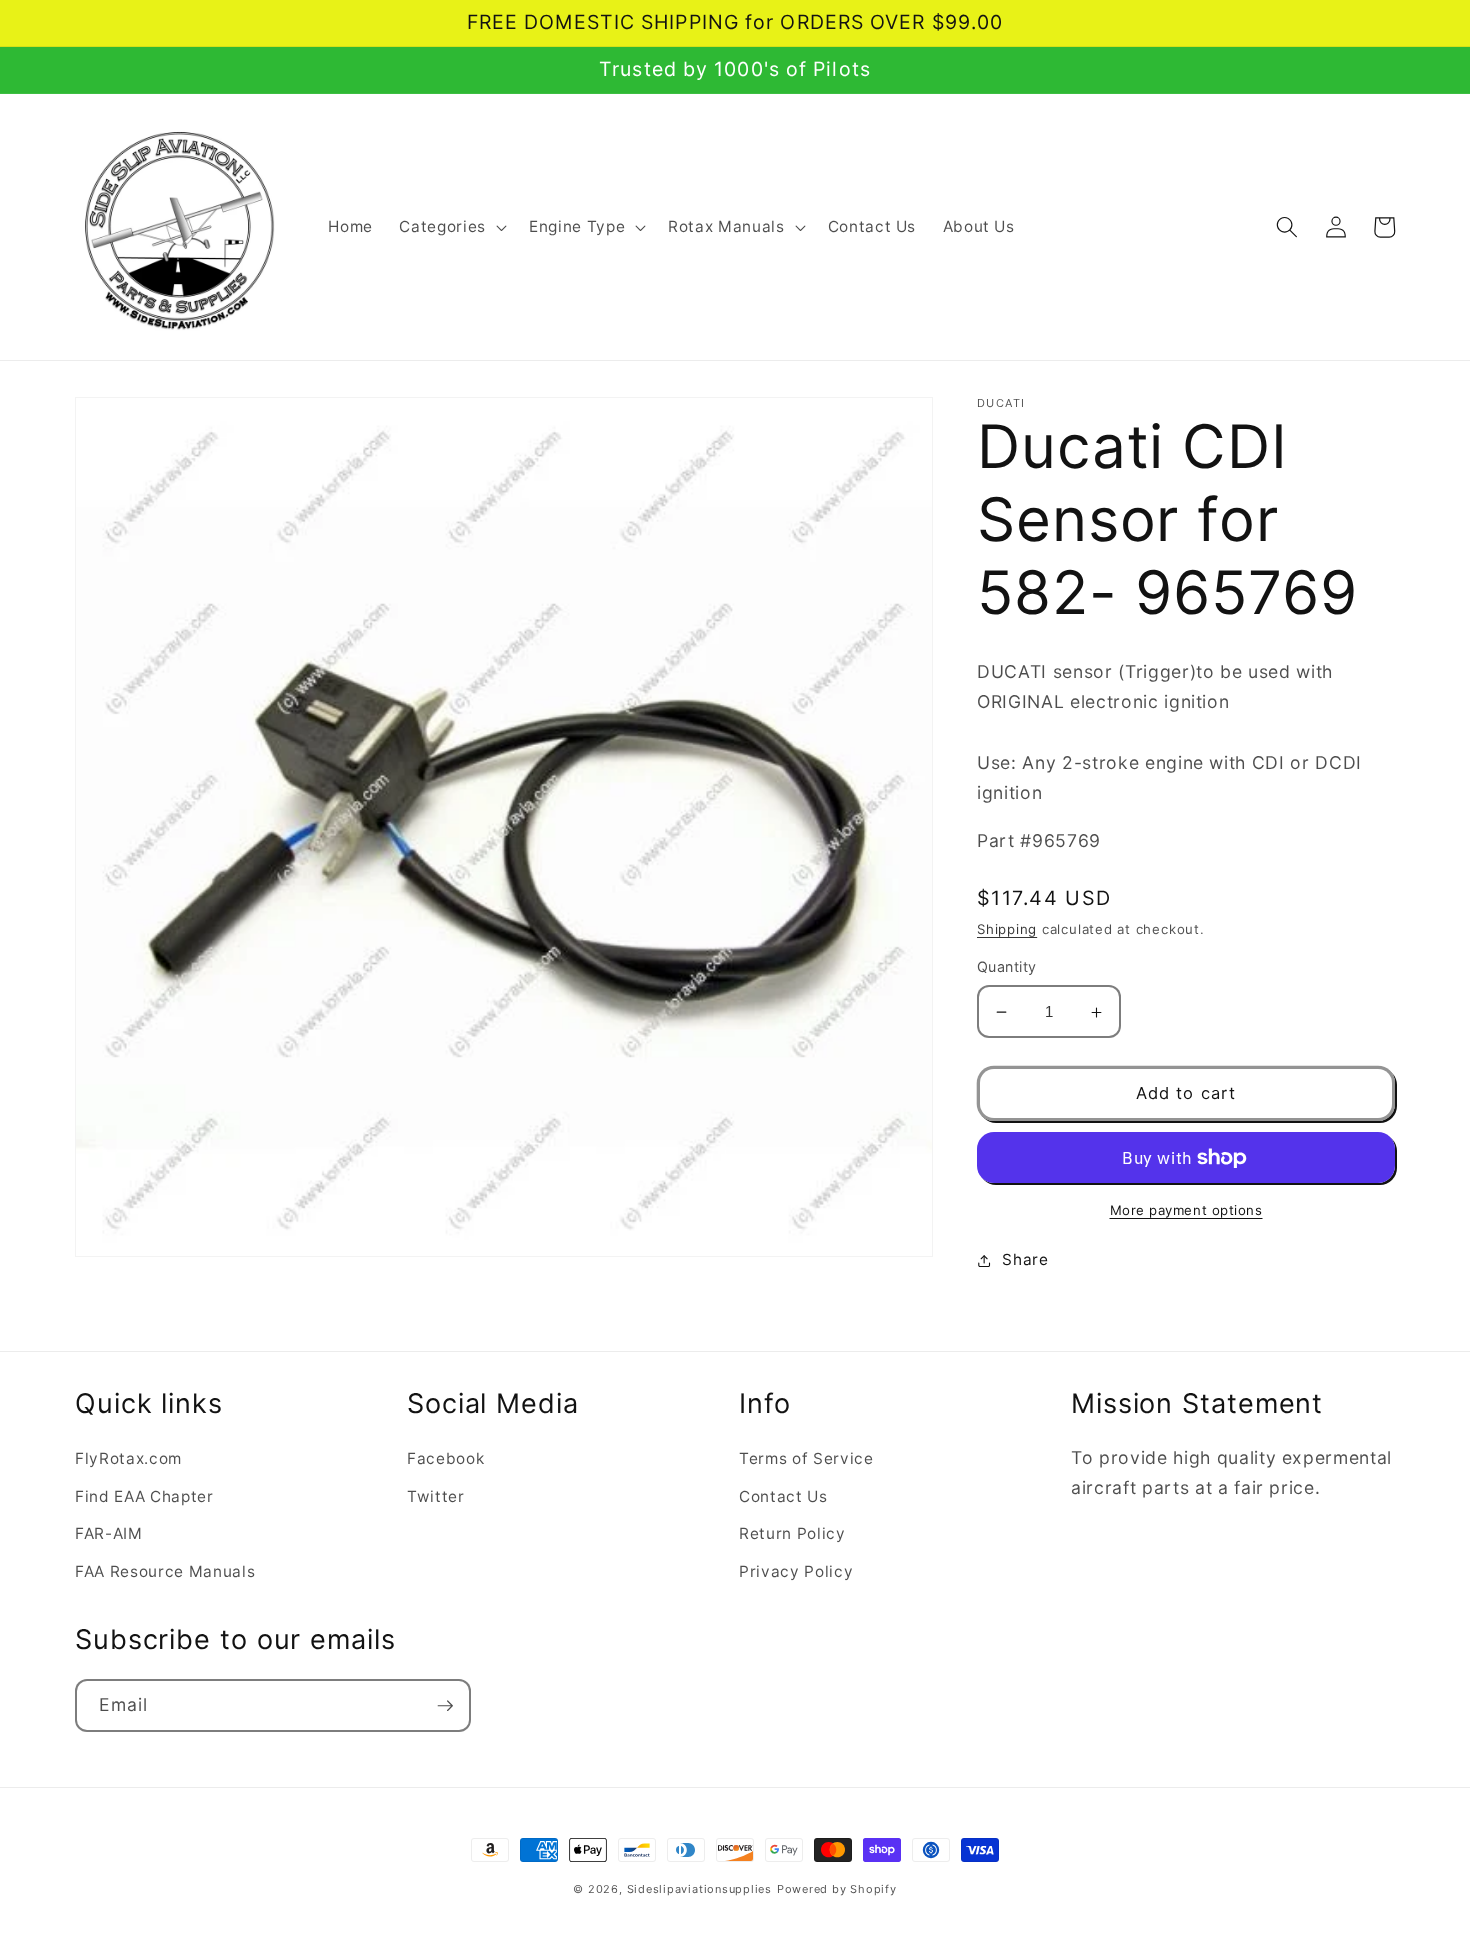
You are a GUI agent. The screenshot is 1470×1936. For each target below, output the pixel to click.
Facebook (445, 1458)
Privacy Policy (796, 1571)
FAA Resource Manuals (165, 1571)
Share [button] (1025, 1260)
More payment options (1186, 1210)
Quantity (1007, 967)
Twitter (436, 1496)
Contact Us (783, 1496)
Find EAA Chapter (144, 1496)
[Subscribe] (445, 1706)
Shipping (1007, 930)
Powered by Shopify (837, 1889)
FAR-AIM (109, 1533)
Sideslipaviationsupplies (699, 1889)
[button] (450, 227)
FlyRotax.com (128, 1458)
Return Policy (792, 1533)
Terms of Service (806, 1458)
